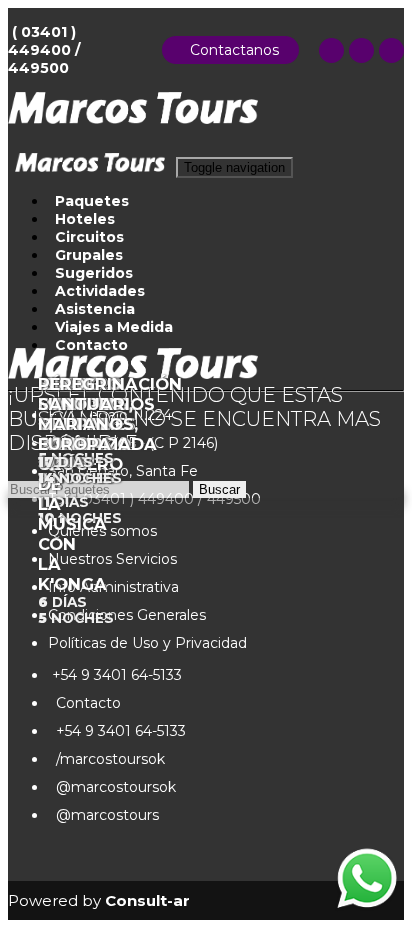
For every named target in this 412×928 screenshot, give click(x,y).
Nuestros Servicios (112, 559)
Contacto (84, 703)
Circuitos (89, 237)
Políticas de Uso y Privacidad (147, 643)
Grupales (89, 255)
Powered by (99, 900)
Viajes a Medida (114, 327)
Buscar (219, 489)
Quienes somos (102, 531)
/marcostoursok (106, 759)
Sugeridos (94, 273)
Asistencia (95, 309)
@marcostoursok (112, 787)
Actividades (100, 291)
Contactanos (230, 50)
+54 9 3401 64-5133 (115, 675)
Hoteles (85, 219)
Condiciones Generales (127, 615)
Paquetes (92, 201)
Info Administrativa (113, 587)
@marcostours (103, 815)
